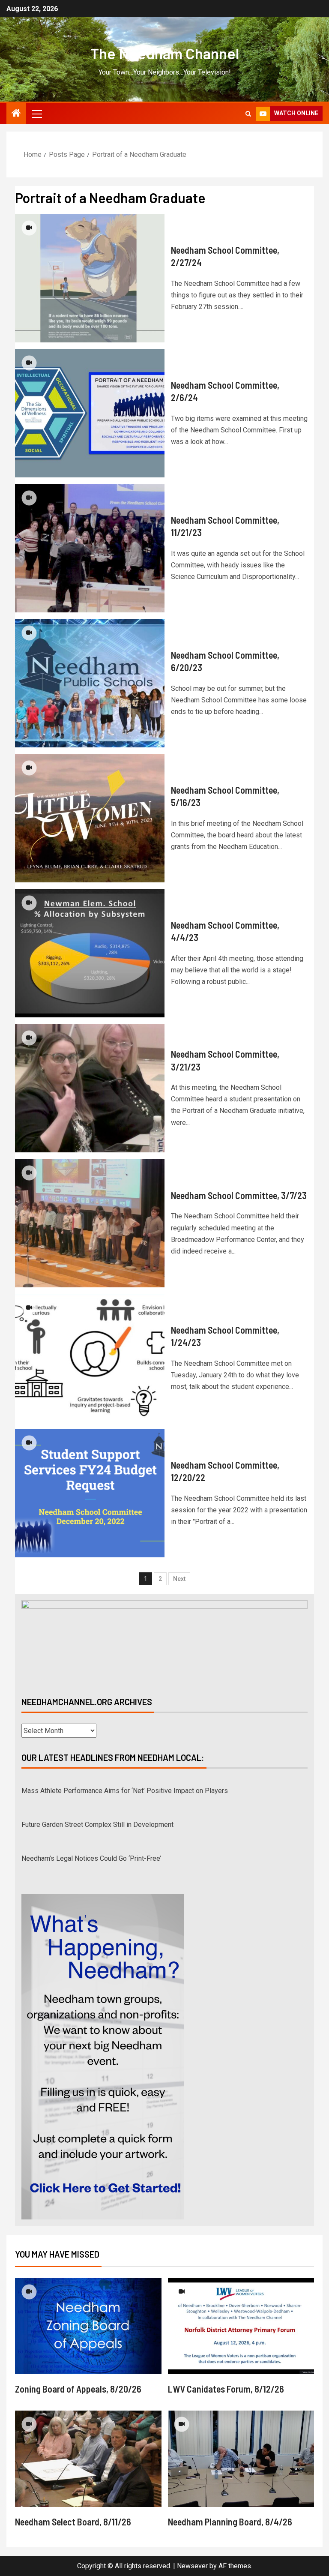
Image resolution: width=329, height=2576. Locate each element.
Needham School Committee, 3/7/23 (239, 1195)
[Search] (248, 114)
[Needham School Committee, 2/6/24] (90, 413)
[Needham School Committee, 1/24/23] (90, 1358)
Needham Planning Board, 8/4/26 (230, 2522)
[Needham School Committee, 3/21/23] (90, 1088)
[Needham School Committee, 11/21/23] (90, 548)
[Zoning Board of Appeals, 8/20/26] (88, 2326)
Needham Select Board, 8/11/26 (73, 2522)
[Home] (16, 114)
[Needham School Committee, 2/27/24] (90, 278)
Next (179, 1579)
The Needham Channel (165, 53)
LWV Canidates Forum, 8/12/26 (226, 2389)
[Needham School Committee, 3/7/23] (90, 1223)
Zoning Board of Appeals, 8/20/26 (78, 2389)
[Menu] (36, 114)
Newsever (192, 2566)
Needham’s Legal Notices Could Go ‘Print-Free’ (91, 1852)
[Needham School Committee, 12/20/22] (90, 1493)
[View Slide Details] (164, 1641)
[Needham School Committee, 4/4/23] (90, 953)
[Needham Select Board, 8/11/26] (88, 2459)
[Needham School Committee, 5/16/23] (90, 818)
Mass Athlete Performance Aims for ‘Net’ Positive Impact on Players (125, 1784)
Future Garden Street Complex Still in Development (97, 1818)
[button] (36, 114)
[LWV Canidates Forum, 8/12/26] (241, 2326)
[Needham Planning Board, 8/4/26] (241, 2459)
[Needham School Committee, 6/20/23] (90, 683)
